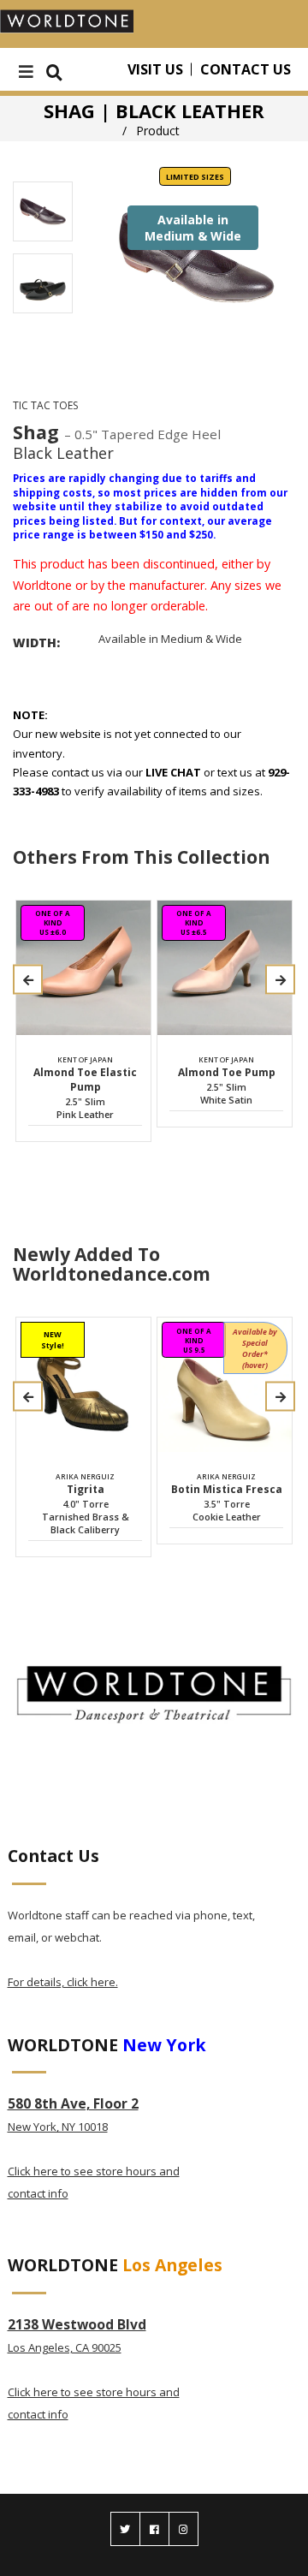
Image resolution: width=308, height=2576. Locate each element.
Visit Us (155, 69)
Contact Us (246, 69)
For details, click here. (63, 1982)
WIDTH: (36, 643)
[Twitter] (125, 2529)
